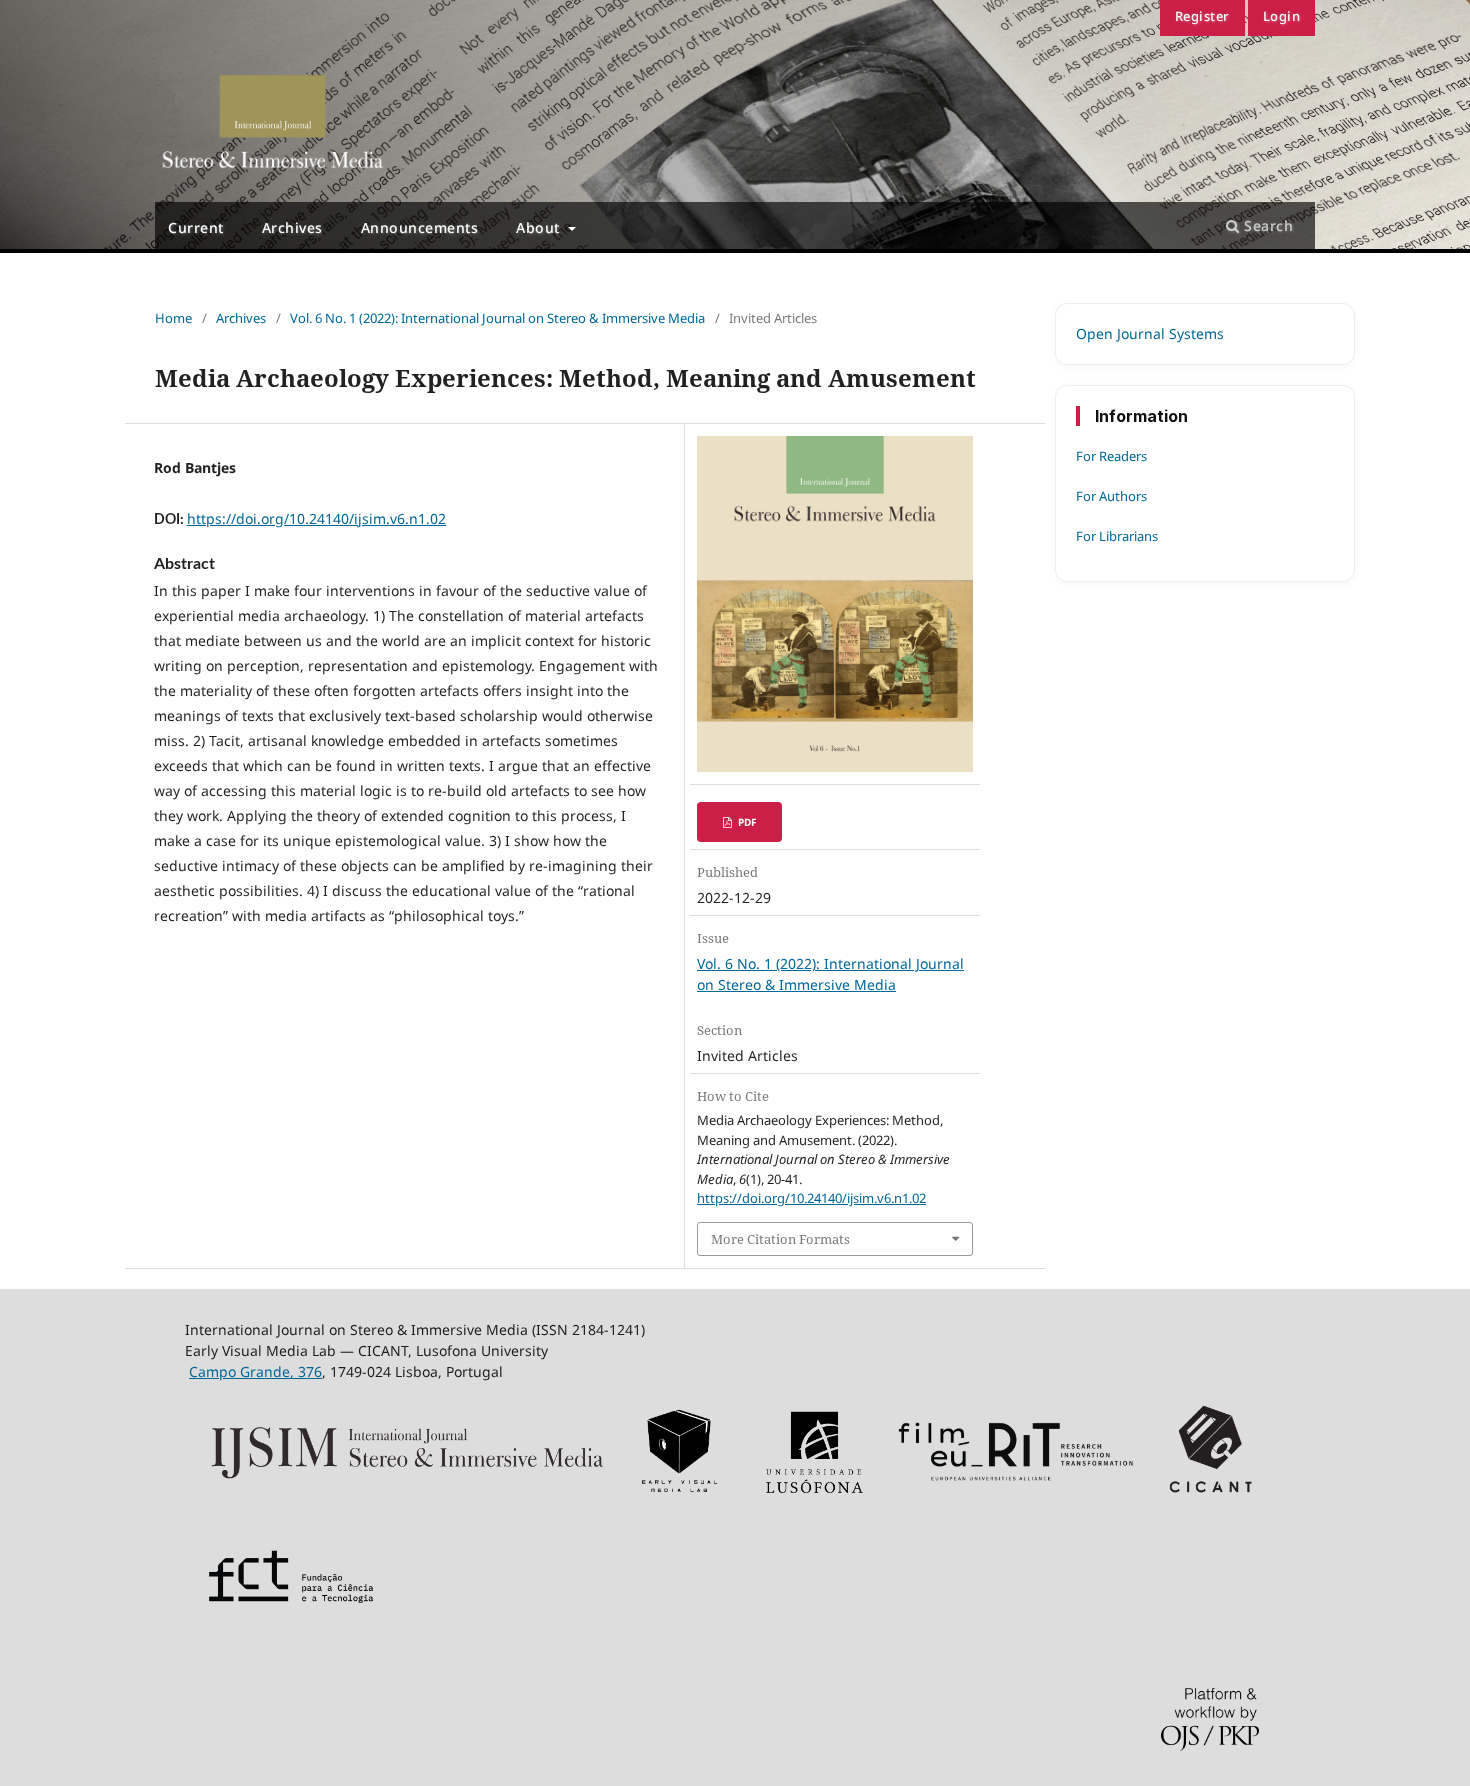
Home (173, 318)
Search (1267, 225)
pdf (745, 822)
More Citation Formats (780, 1239)
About (540, 227)
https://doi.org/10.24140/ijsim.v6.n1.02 (316, 518)
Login (1282, 16)
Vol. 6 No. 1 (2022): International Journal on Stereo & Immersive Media (497, 318)
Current (196, 227)
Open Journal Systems (1150, 333)
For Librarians (1117, 536)
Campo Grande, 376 (255, 1371)
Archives (292, 227)
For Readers (1111, 456)
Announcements (420, 227)
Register (1202, 16)
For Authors (1111, 496)
